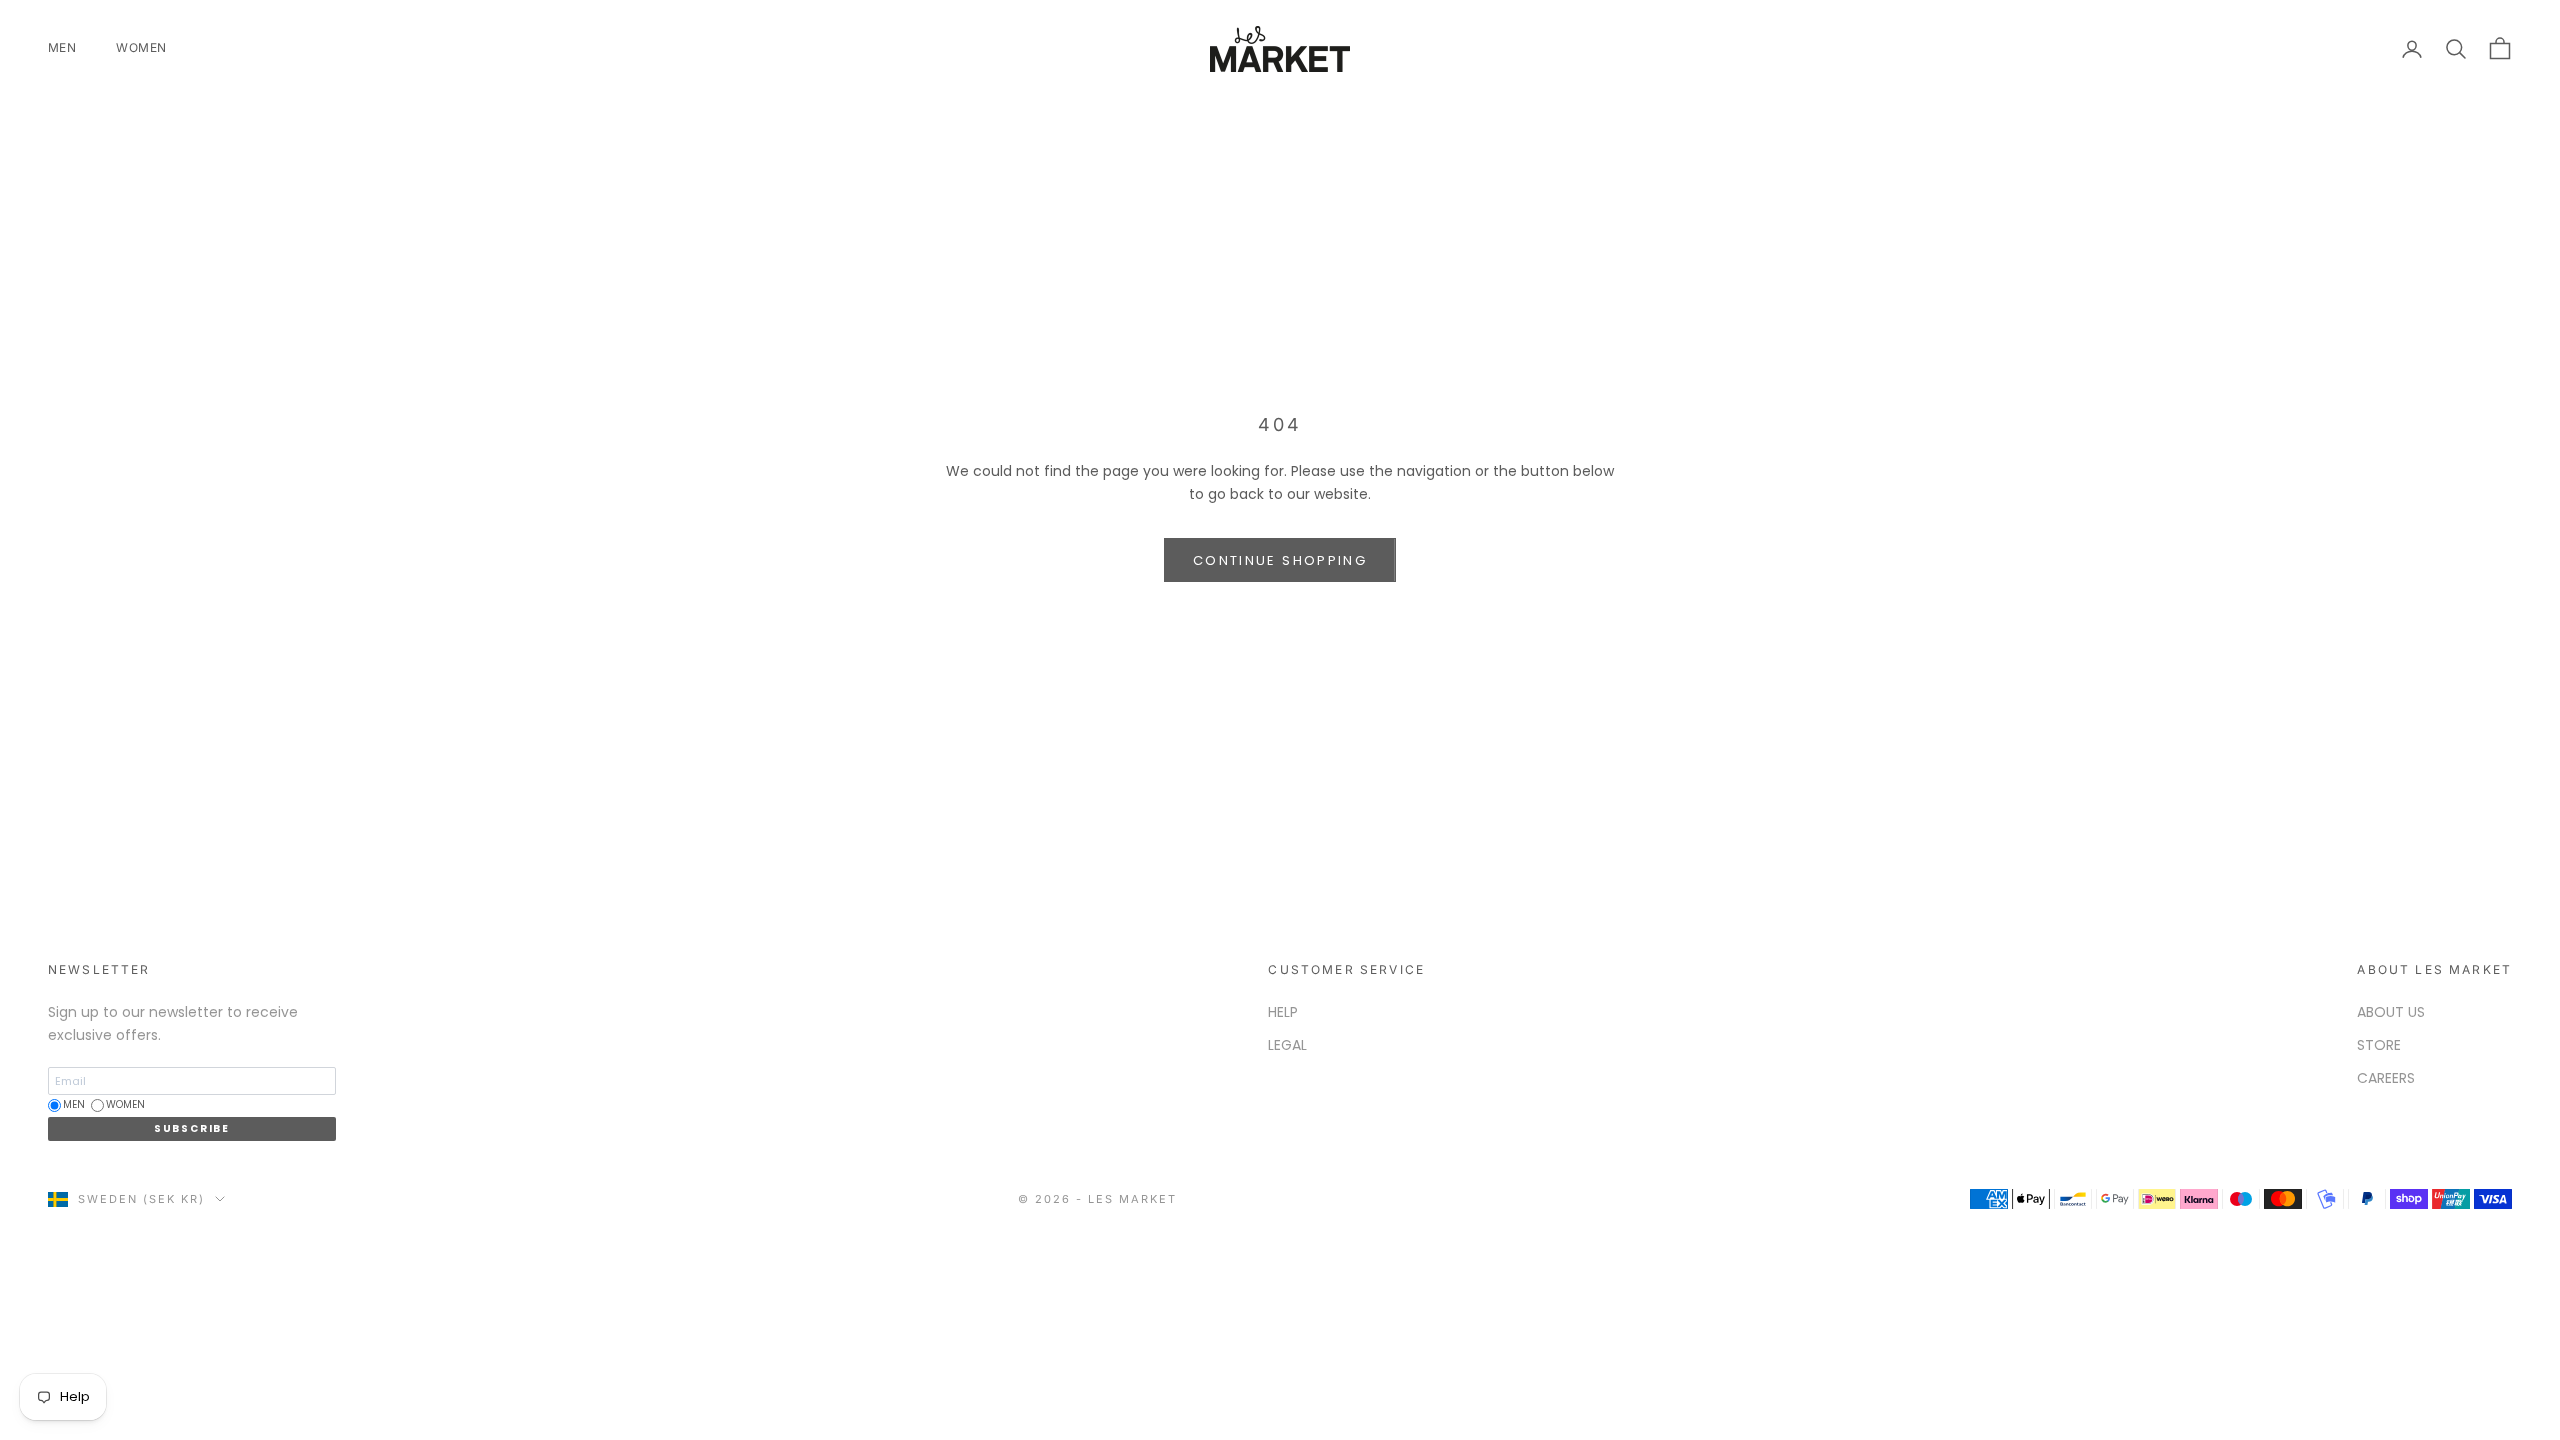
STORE (2379, 1045)
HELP (1283, 1012)
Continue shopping (1280, 560)
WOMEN (141, 47)
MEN (62, 47)
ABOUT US (2391, 1012)
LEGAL (1287, 1045)
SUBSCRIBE (192, 1128)
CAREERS (2386, 1078)
